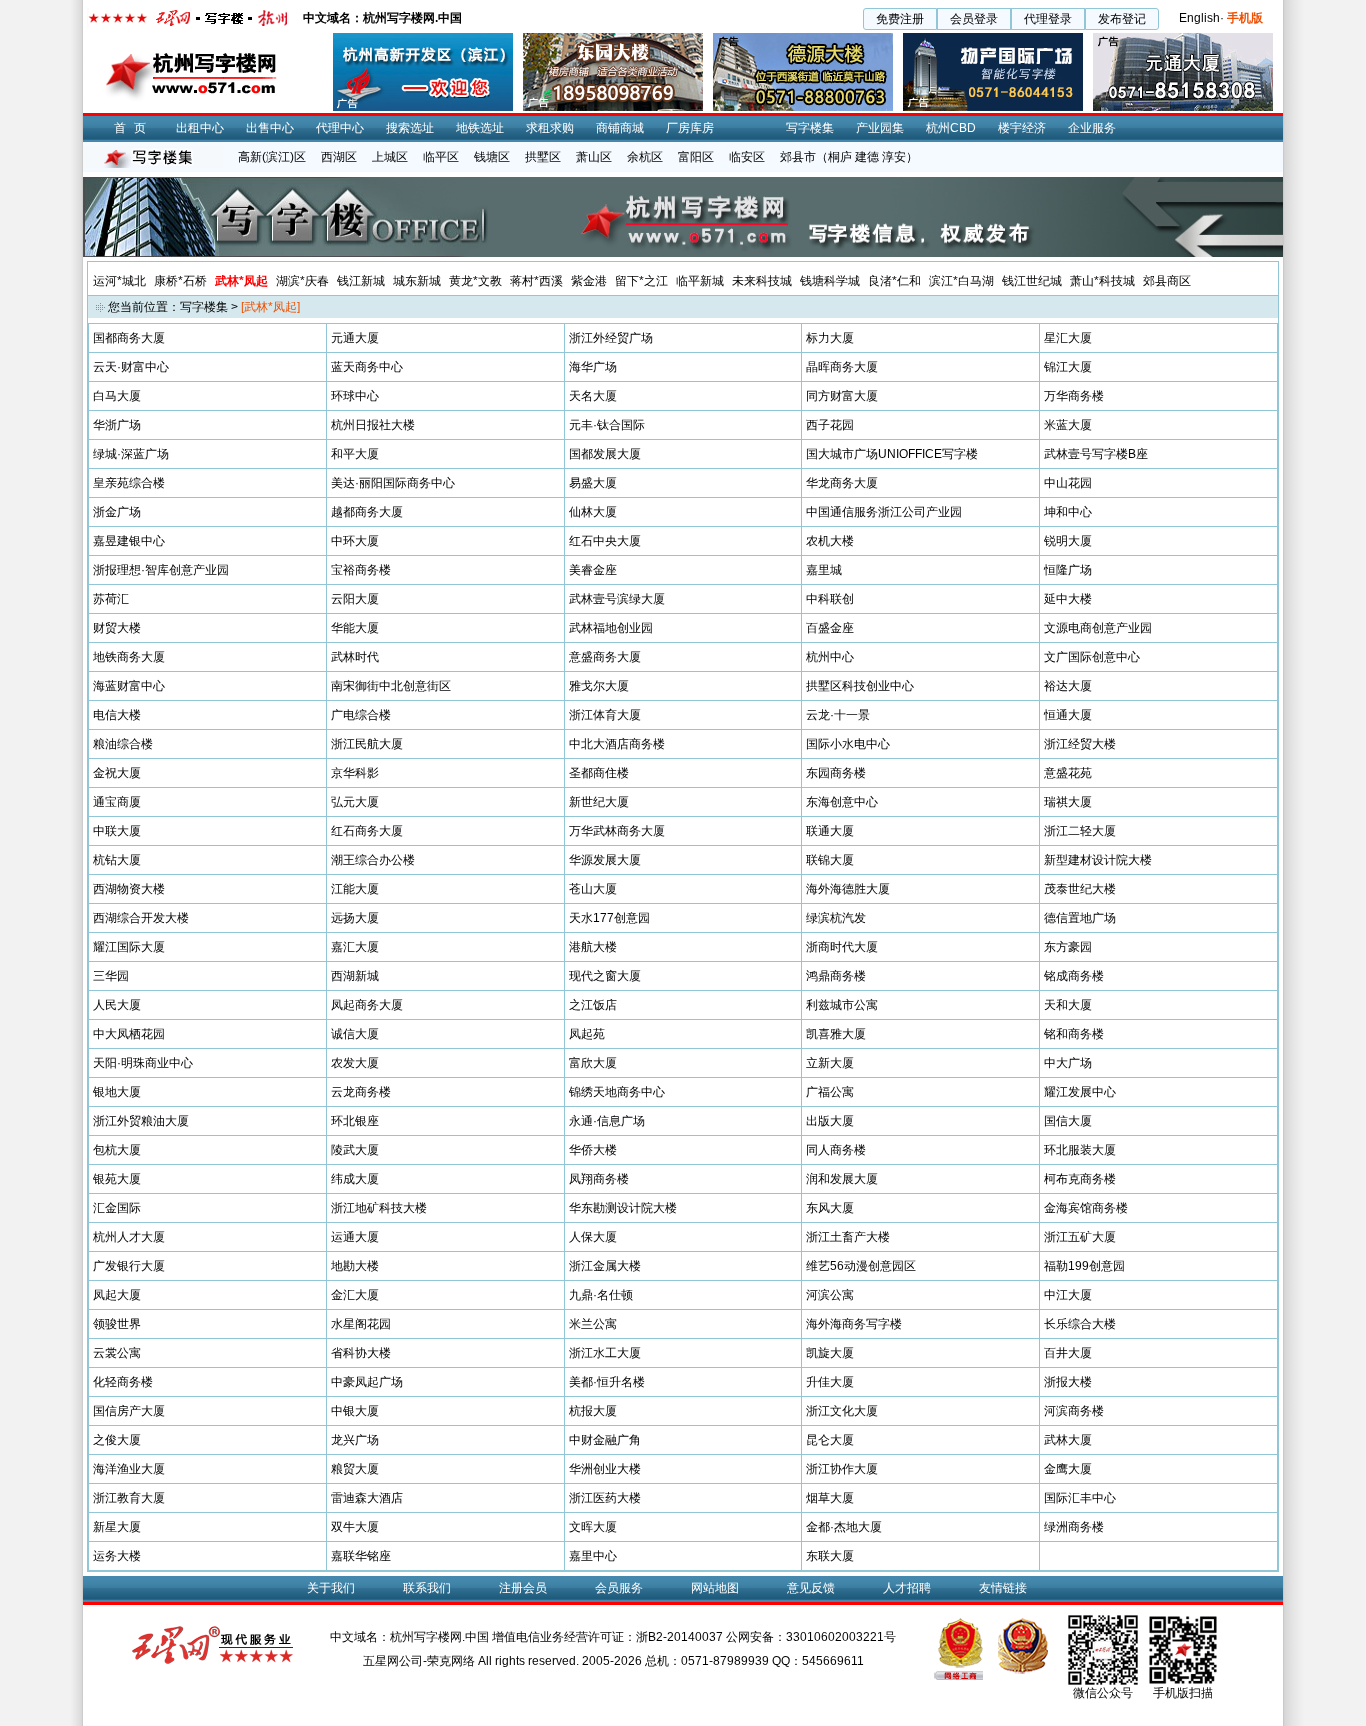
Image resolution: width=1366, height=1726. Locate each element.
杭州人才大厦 (129, 1237)
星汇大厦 (1068, 338)
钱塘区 (492, 157)
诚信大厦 (355, 1034)
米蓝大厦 (1068, 425)
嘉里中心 (593, 1556)
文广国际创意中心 (1092, 657)
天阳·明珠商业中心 (143, 1063)
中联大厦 (117, 831)
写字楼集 (810, 128)
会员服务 (619, 1588)
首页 (134, 128)
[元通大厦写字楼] (1183, 40)
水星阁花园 (361, 1324)
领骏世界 (117, 1324)
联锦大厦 (830, 860)
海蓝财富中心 (129, 686)
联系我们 (427, 1588)
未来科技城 (762, 281)
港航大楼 (593, 947)
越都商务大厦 (367, 512)
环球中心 (355, 396)
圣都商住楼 (599, 773)
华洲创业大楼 (605, 1469)
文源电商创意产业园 (1098, 628)
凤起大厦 (117, 1295)
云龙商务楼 (361, 1092)
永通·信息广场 (607, 1121)
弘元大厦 (355, 802)
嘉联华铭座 (361, 1556)
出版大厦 (830, 1121)
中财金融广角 (605, 1440)
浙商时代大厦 (842, 947)
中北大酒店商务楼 (617, 744)
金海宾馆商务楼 (1086, 1208)
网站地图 (715, 1588)
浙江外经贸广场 (611, 338)
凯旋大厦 (830, 1353)
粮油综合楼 (123, 744)
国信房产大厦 (129, 1411)
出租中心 (200, 128)
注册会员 (523, 1588)
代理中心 (340, 128)
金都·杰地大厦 (844, 1527)
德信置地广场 (1080, 918)
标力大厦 (830, 338)
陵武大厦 (355, 1150)
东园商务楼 (836, 773)
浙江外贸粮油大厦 (141, 1121)
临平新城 (700, 281)
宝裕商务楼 (361, 570)
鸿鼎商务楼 (836, 976)
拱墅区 (543, 157)
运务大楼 (117, 1556)
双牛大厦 (355, 1527)
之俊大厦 (117, 1440)
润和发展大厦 (842, 1179)
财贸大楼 (117, 628)
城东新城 (417, 281)
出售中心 (270, 128)
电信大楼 (117, 715)
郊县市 (798, 157)
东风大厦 (830, 1208)
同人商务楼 (836, 1150)
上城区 (390, 157)
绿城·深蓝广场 (131, 454)
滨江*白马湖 (961, 281)
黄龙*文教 (475, 281)
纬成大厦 (355, 1179)
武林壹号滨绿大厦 (617, 599)
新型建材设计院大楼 (1098, 860)
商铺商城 (620, 128)
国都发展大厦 (605, 454)
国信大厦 (1068, 1121)
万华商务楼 (1074, 396)
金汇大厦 (355, 1295)
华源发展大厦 (605, 860)
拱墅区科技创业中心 (860, 686)
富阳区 (696, 157)
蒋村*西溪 (536, 281)
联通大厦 (830, 831)
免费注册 (900, 19)
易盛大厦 (593, 483)
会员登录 (974, 19)
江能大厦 (355, 889)
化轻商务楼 (123, 1382)
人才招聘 (907, 1588)
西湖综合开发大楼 (141, 918)
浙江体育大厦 (605, 715)
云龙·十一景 (838, 715)
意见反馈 (811, 1588)
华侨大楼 (593, 1150)
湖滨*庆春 (302, 281)
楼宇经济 (1022, 128)
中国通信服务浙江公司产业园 (884, 512)
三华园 (111, 976)
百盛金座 (830, 628)
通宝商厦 (117, 802)
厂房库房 (690, 128)
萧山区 (594, 157)
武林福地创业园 (611, 628)
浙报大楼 (1068, 1382)
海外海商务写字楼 (854, 1324)
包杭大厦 (117, 1150)
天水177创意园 (609, 918)
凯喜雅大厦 (836, 1034)
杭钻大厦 (117, 860)
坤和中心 (1068, 512)
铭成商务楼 (1074, 976)
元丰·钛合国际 (607, 425)
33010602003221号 (841, 1637)
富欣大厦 (593, 1063)
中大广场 (1068, 1063)
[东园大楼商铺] (613, 40)
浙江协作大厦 (842, 1469)
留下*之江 (641, 281)
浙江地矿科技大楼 (379, 1208)
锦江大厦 (1068, 367)
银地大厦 (117, 1092)
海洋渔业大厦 (129, 1469)
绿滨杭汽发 (836, 918)
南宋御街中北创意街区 (391, 686)
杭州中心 (830, 657)
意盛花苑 (1068, 773)
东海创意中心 (842, 802)
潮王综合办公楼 (373, 860)
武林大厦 (1068, 1440)
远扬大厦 (355, 918)
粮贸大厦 (355, 1469)
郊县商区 (1167, 281)
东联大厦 (830, 1556)
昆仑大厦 (830, 1440)
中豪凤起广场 (367, 1382)
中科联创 (830, 599)
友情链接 (1003, 1588)
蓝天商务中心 (367, 367)
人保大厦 (593, 1237)
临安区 (747, 157)
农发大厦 (355, 1063)
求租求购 (550, 128)
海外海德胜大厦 (848, 889)
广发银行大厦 (129, 1266)
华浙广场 (117, 425)
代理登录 (1048, 19)
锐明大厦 (1068, 541)
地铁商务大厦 (129, 657)
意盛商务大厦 (605, 657)
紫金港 (589, 281)
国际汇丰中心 (1080, 1498)
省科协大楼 (361, 1353)
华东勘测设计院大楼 (623, 1208)
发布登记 (1122, 19)
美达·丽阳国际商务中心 (393, 483)
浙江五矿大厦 (1080, 1237)
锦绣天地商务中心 (617, 1092)
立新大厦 (830, 1063)
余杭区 (645, 157)
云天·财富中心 (131, 367)
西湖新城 (355, 976)
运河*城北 (119, 281)
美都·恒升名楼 (607, 1382)
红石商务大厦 (367, 831)
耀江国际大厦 (129, 947)
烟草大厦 (830, 1498)
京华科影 (355, 773)
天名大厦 (593, 396)
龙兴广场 (355, 1440)
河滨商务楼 (1074, 1411)
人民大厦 (117, 1005)
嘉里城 (824, 570)
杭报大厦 (593, 1411)
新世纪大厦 (599, 802)
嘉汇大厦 (355, 947)
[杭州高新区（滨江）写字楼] (423, 40)
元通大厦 (355, 338)
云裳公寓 (117, 1353)
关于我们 (331, 1588)
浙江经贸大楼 (1080, 744)
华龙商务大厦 (842, 483)
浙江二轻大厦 (1080, 831)
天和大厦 (1068, 1005)
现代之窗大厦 (605, 976)
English (1199, 18)
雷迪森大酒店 (367, 1498)
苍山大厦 (593, 889)
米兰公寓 (593, 1324)
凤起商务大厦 (367, 1005)
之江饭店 (593, 1005)
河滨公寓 (830, 1295)
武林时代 (355, 657)
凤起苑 (587, 1034)
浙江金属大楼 (605, 1266)
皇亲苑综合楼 (129, 483)
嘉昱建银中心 (129, 541)
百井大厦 (1068, 1353)
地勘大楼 (355, 1266)
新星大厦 (117, 1527)
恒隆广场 (1068, 570)
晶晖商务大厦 (842, 367)
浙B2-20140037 (679, 1637)
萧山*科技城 (1102, 281)
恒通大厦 (1068, 715)
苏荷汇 (111, 599)
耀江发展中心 (1080, 1092)
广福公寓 (830, 1092)
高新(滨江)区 (272, 157)
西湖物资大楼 (129, 889)
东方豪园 (1068, 947)
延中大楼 (1068, 599)
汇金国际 (117, 1208)
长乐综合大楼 (1080, 1324)
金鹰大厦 (1068, 1469)
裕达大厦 (1068, 686)
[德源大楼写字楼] (803, 40)
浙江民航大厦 (367, 744)
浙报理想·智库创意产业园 (161, 570)
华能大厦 (355, 628)
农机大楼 (830, 541)
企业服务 (1092, 128)
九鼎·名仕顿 (601, 1295)
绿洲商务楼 (1074, 1527)
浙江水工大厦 (605, 1353)
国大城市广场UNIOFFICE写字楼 (892, 454)
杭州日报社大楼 (373, 425)
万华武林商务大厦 (617, 831)
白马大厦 (117, 396)
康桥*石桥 (180, 281)
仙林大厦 (593, 512)
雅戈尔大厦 (599, 686)
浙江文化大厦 (842, 1411)
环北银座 (355, 1121)
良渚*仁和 (894, 281)
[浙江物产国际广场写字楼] (993, 40)
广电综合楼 (361, 715)
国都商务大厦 (129, 338)
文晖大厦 (593, 1527)
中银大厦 (355, 1411)
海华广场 (593, 367)
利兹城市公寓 (842, 1005)
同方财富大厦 (842, 396)
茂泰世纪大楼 (1080, 889)
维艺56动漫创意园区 (861, 1266)
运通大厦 (355, 1237)
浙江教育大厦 (129, 1498)
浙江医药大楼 (605, 1498)
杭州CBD (951, 128)
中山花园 (1068, 483)
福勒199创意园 (1084, 1266)
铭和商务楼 (1074, 1034)
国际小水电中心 (848, 744)
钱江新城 (361, 281)
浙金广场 (117, 512)
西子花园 (830, 425)
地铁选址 (480, 128)
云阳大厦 (355, 599)
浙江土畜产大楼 (848, 1237)
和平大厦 (355, 454)
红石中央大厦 (605, 541)
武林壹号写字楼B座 (1096, 454)
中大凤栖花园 (129, 1034)
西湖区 (339, 157)
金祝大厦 (117, 773)
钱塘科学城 (830, 281)
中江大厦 (1068, 1295)
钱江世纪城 (1032, 281)
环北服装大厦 (1080, 1150)
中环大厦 (355, 541)
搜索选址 (410, 128)
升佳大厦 (830, 1382)
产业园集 (880, 128)
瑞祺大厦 (1068, 802)
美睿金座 (593, 570)
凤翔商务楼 (599, 1179)
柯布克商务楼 (1080, 1179)
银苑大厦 (117, 1179)
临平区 (441, 157)
